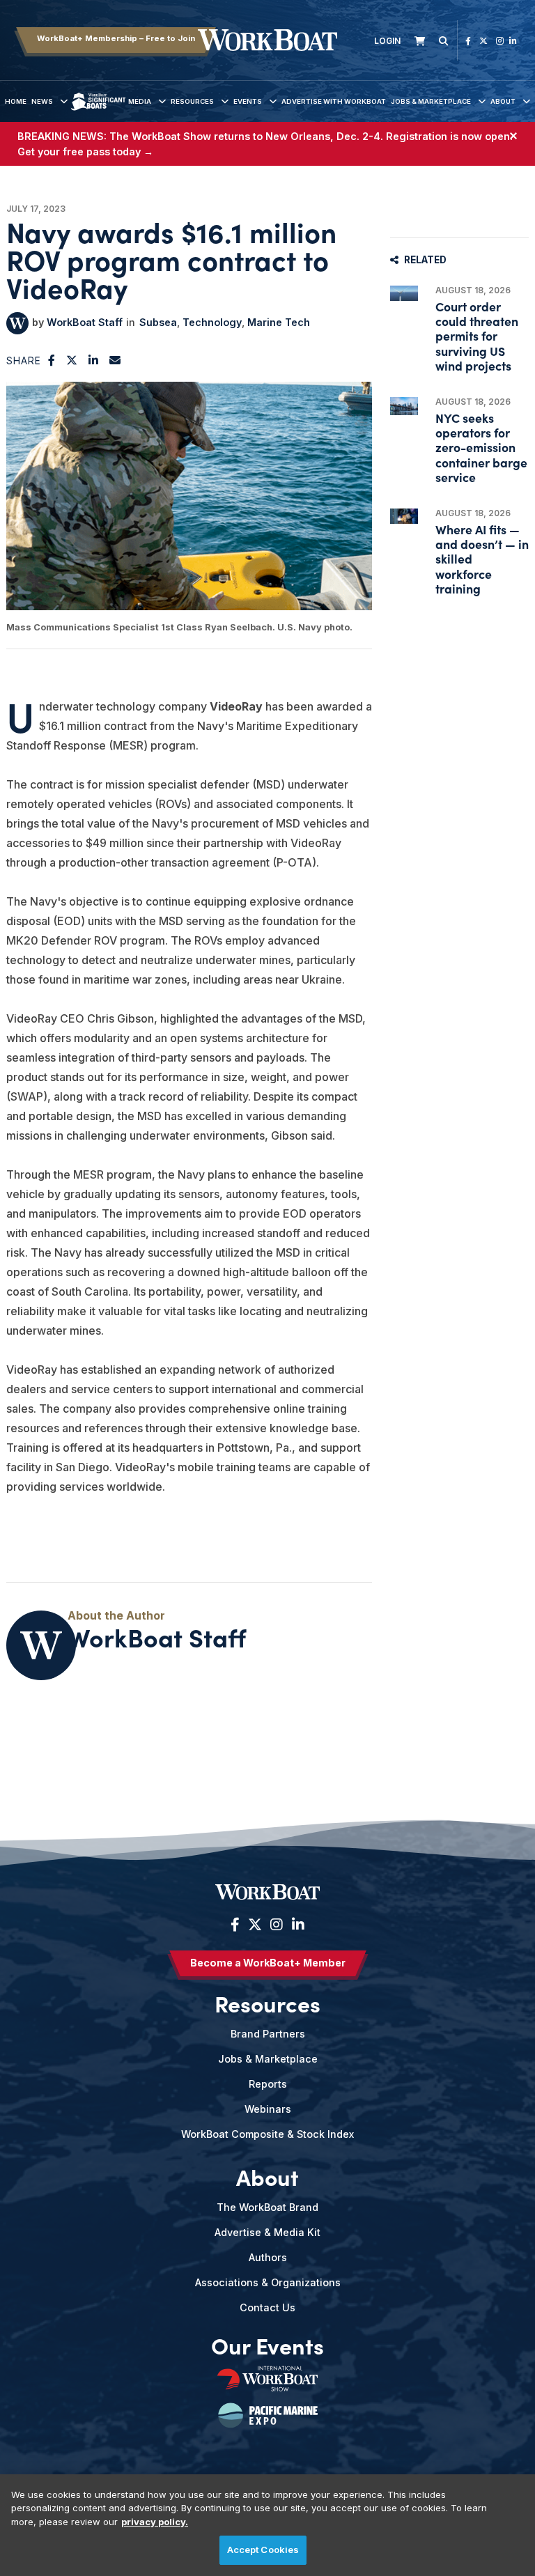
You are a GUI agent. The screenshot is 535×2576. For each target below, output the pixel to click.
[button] (52, 360)
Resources (192, 101)
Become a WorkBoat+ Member (268, 1963)
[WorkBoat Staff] (17, 323)
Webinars (268, 2109)
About (503, 101)
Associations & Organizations (268, 2282)
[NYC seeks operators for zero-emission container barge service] (404, 406)
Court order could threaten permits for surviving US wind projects (477, 336)
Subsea (158, 322)
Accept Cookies (263, 2550)
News (42, 101)
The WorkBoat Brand (267, 2207)
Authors (268, 2257)
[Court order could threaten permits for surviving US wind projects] (404, 293)
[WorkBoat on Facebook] (468, 41)
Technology (212, 322)
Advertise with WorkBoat (334, 101)
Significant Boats (98, 112)
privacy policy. (155, 2522)
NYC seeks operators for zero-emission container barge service (481, 447)
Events (248, 101)
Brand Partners (268, 2034)
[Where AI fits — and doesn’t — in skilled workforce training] (404, 516)
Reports (268, 2084)
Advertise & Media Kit (267, 2232)
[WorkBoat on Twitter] (483, 41)
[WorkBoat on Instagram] (500, 41)
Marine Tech (279, 322)
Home (16, 101)
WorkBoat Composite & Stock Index (267, 2134)
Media (140, 101)
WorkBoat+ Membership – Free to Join (116, 38)
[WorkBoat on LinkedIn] (513, 41)
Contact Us (267, 2307)
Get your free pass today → (85, 152)
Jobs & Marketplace (431, 101)
